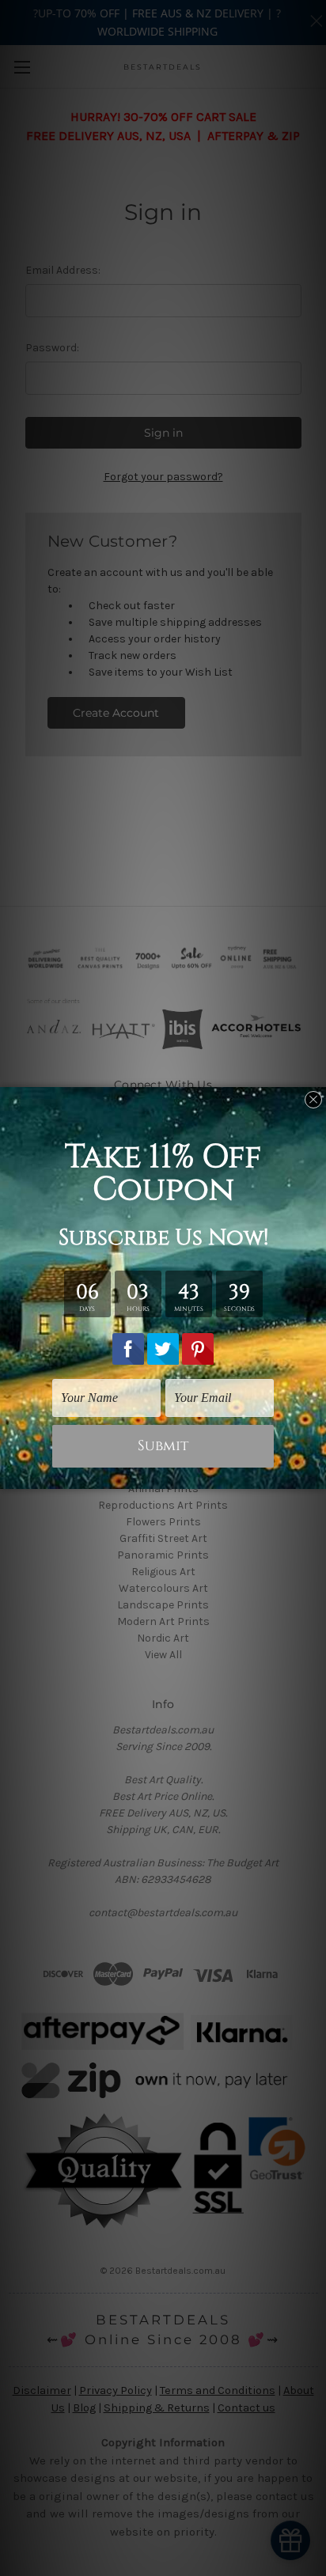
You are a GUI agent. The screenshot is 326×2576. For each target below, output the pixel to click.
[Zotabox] (316, 1475)
